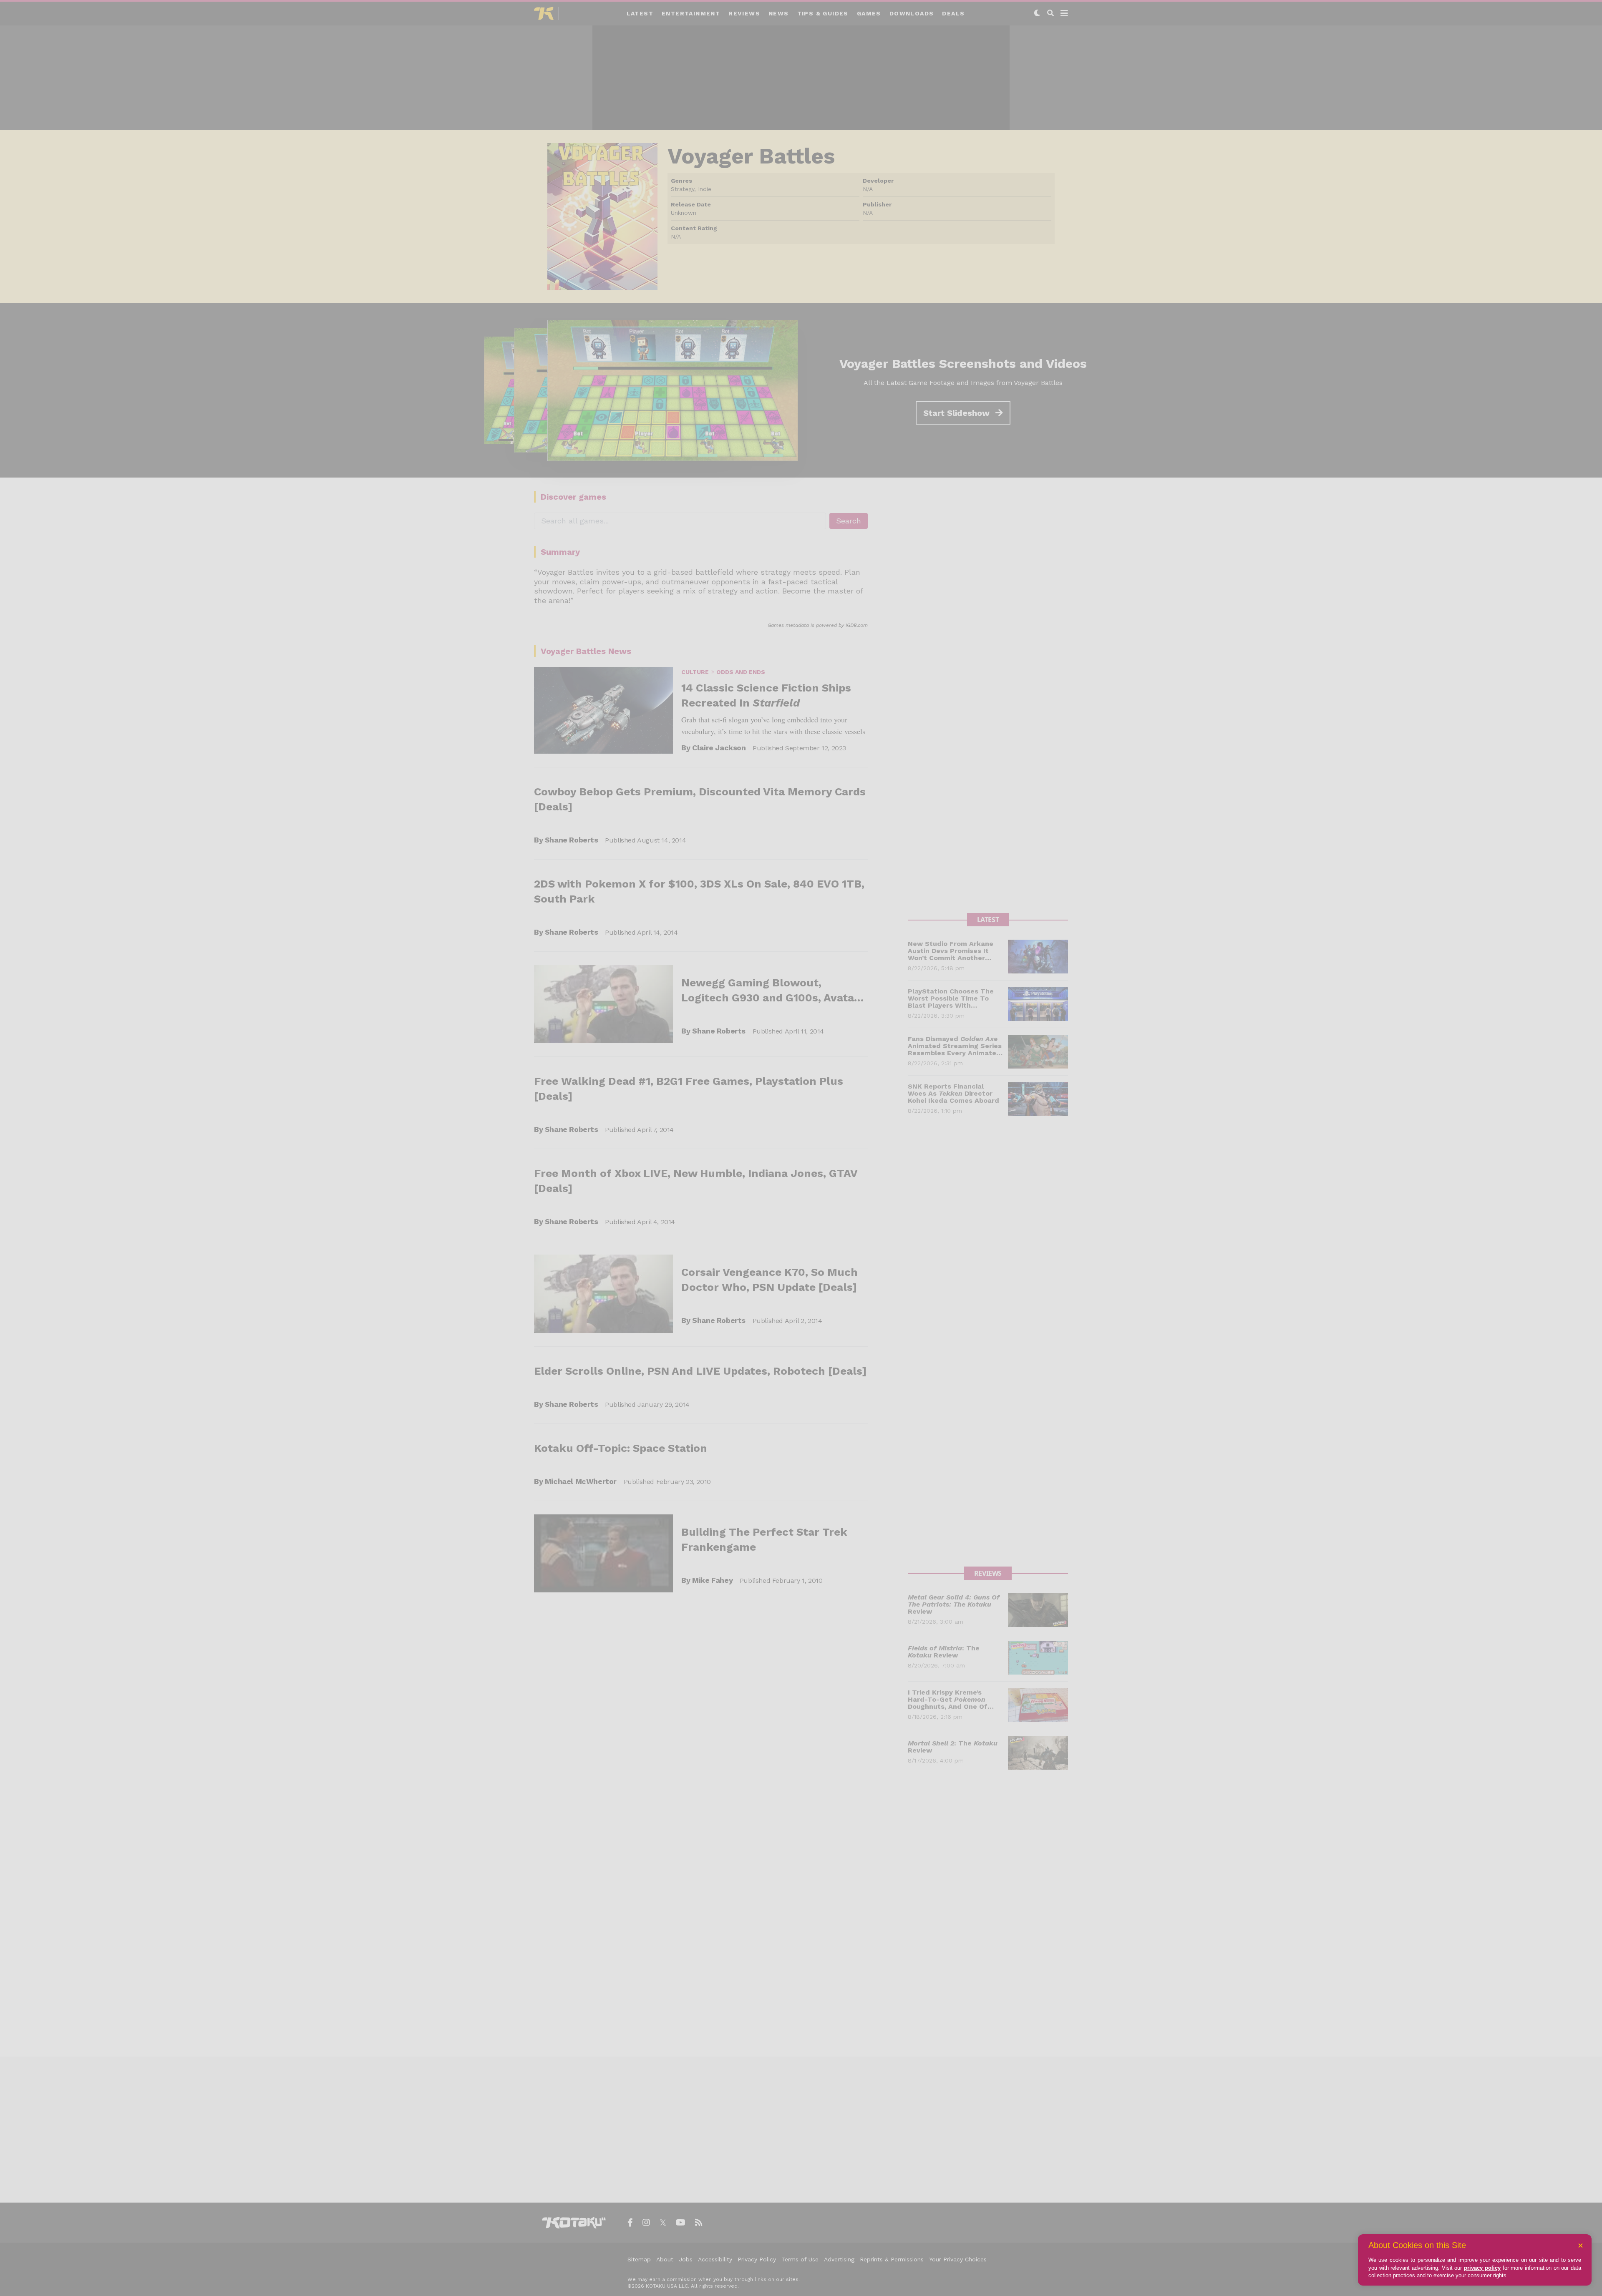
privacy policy (1482, 2268)
